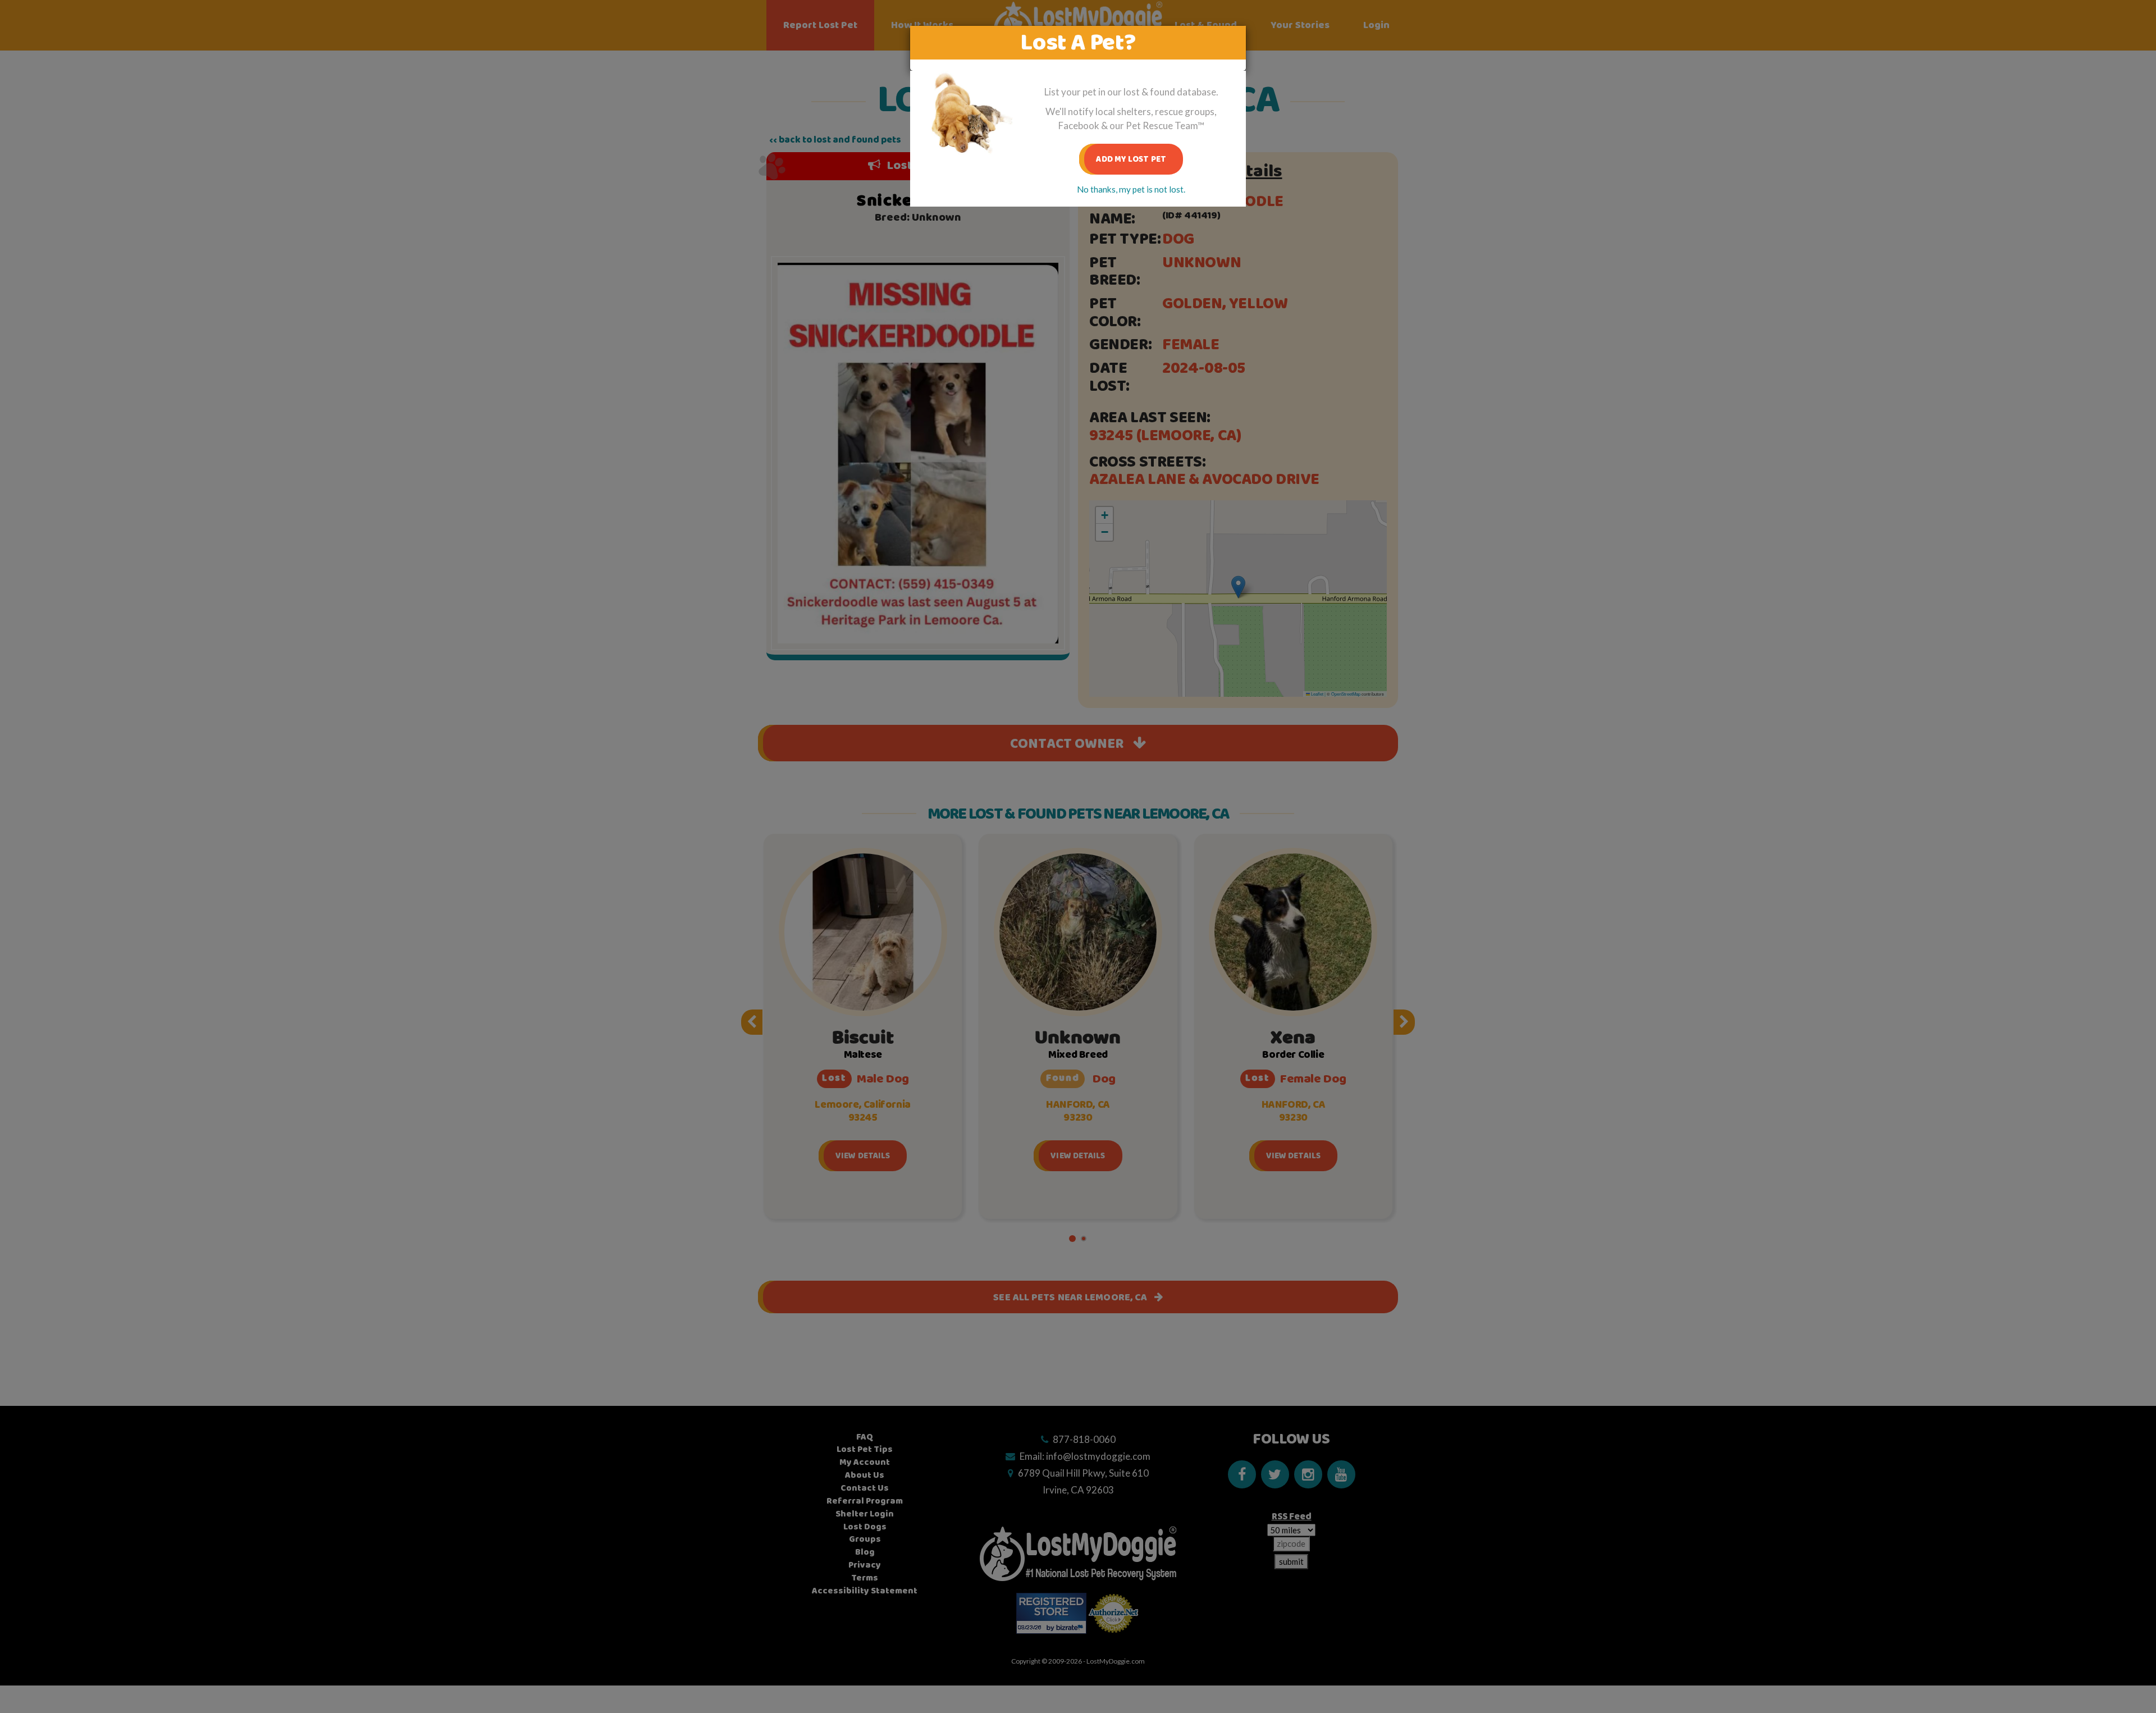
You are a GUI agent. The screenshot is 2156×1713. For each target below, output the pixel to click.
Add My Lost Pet (1131, 159)
